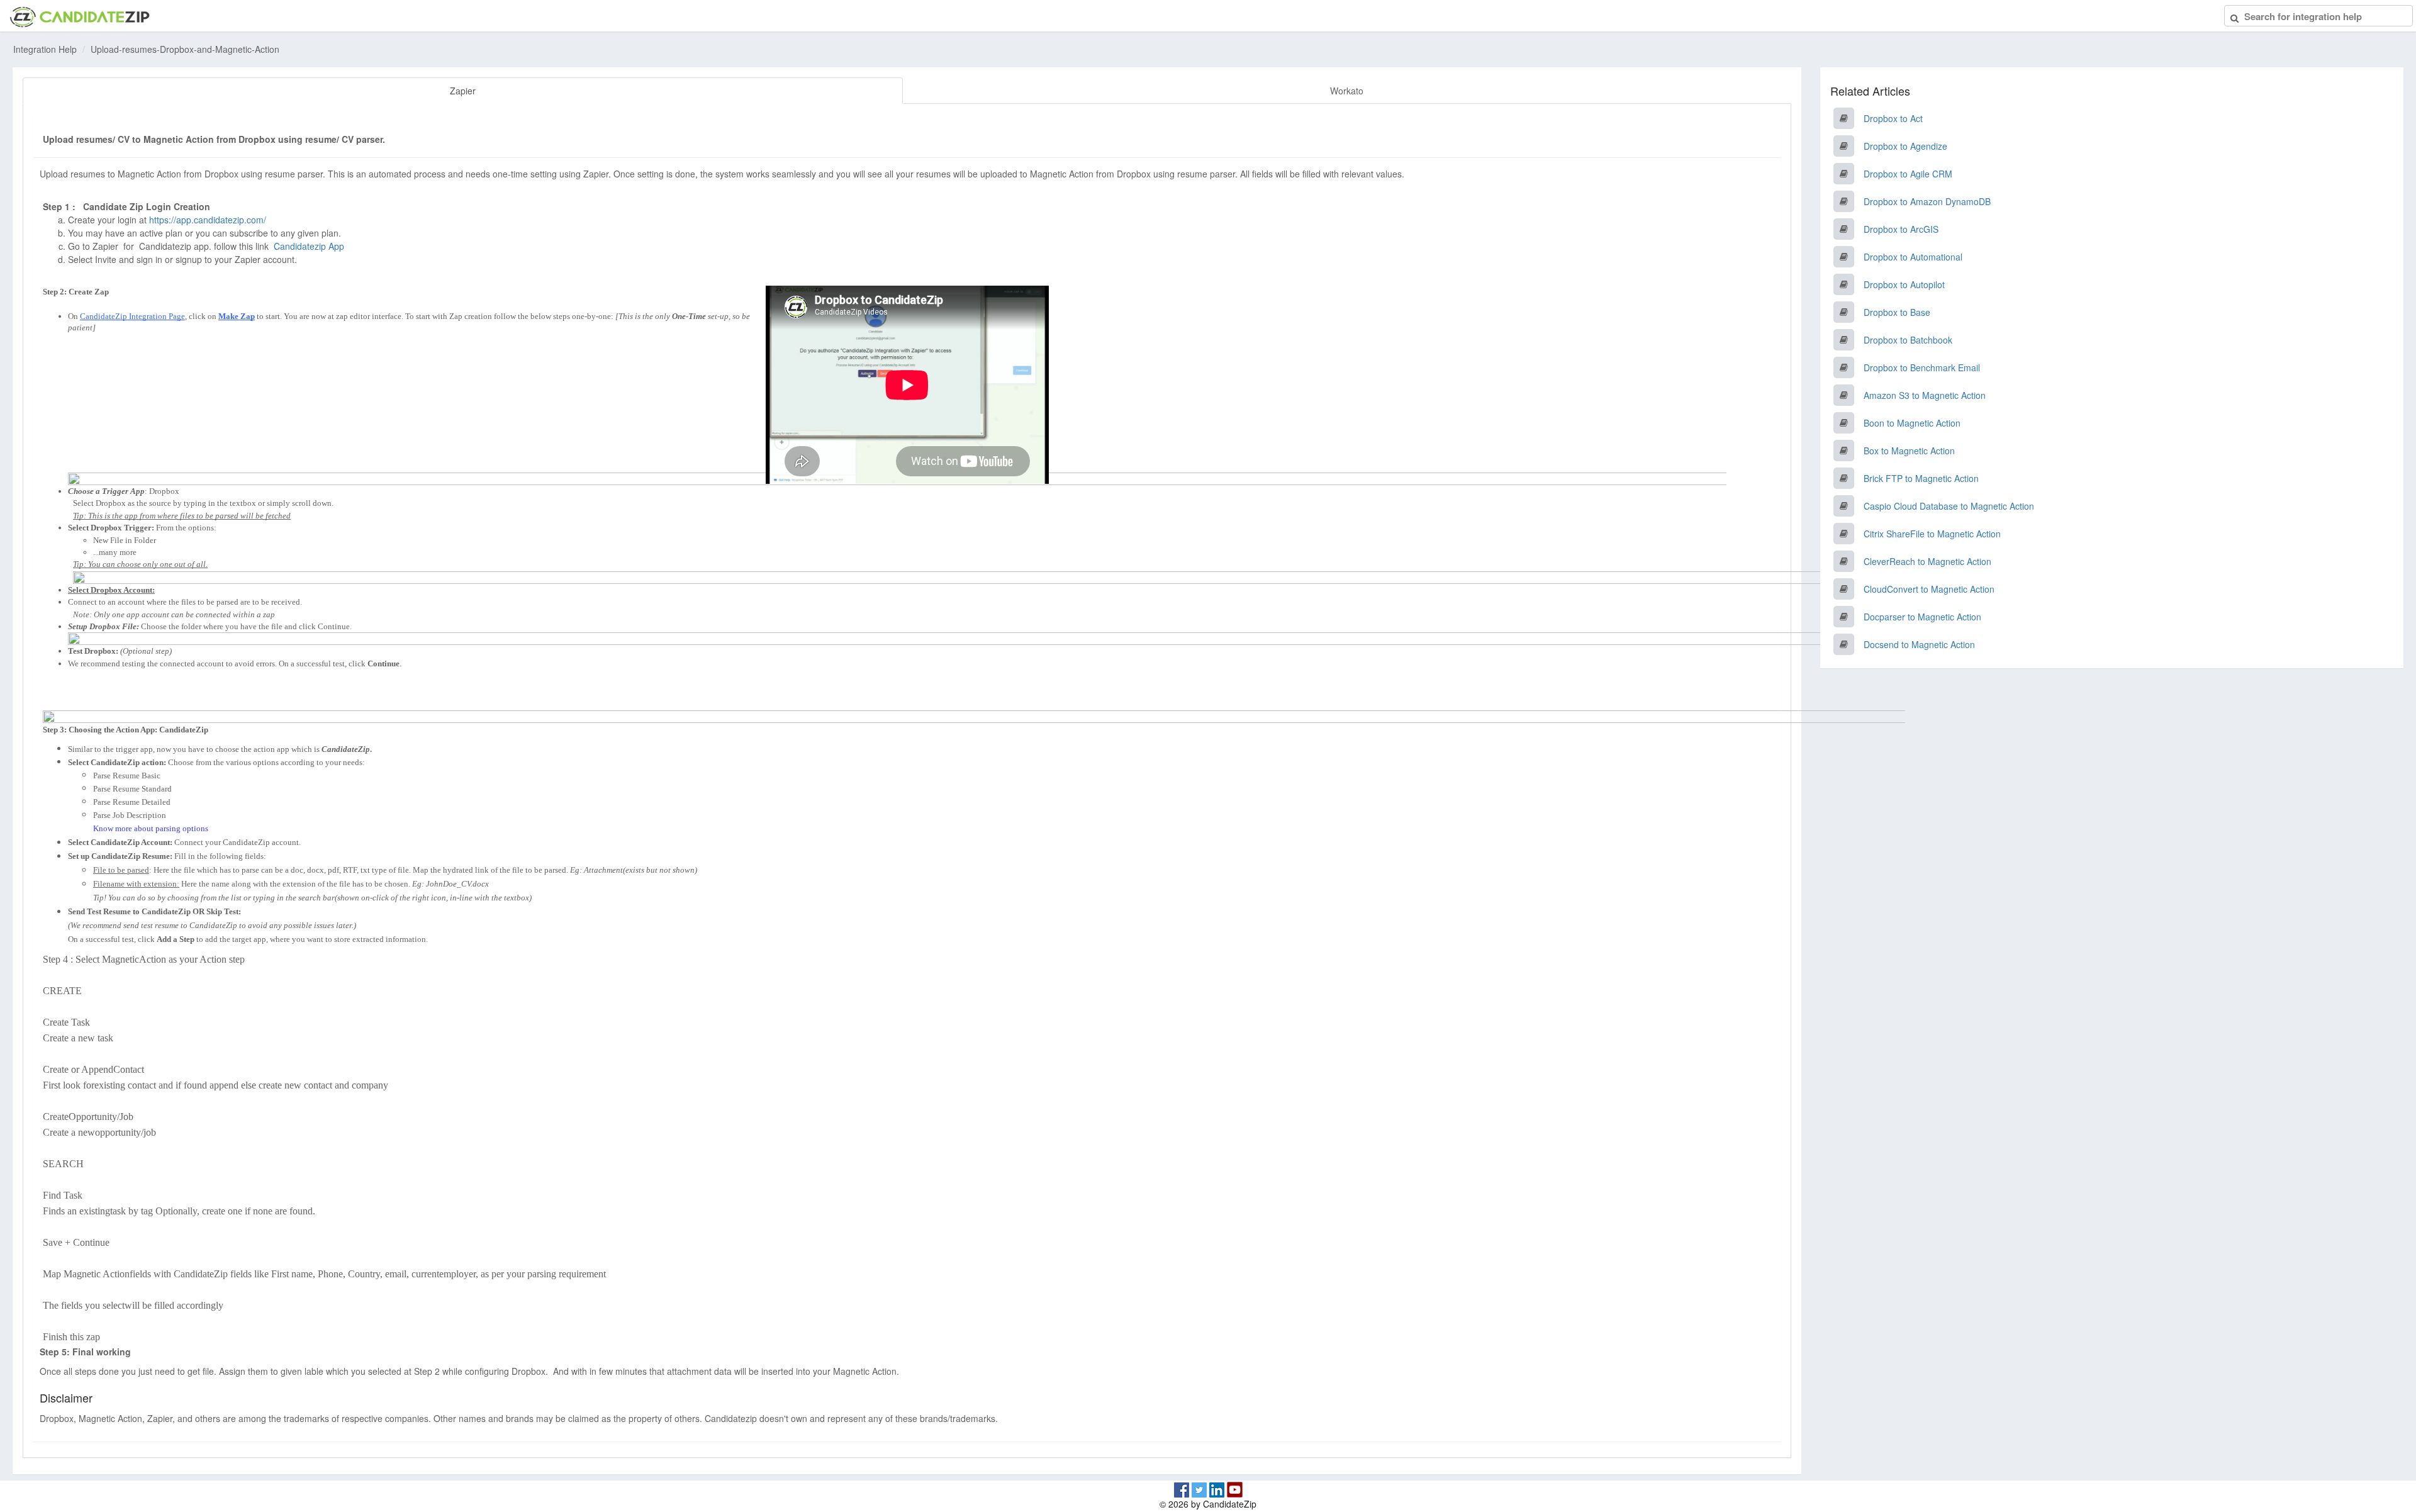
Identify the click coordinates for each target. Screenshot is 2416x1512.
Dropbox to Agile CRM (1908, 174)
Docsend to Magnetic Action (1919, 644)
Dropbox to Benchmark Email (1922, 367)
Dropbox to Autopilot (1904, 284)
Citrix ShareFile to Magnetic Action (1932, 534)
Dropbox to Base (1897, 312)
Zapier (463, 91)
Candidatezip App (310, 246)
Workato (1347, 91)
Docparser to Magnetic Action (1922, 617)
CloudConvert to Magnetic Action (1929, 589)
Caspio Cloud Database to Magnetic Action (1949, 506)
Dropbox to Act (1893, 118)
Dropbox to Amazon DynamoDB (1927, 201)
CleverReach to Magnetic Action (1927, 561)
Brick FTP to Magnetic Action (1921, 478)
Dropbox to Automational (1913, 257)
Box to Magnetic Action (1909, 451)
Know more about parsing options (151, 828)
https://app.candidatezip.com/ (208, 220)
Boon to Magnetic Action (1912, 423)
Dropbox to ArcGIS (1901, 229)
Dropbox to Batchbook (1908, 340)
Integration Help (45, 49)
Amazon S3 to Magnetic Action (1925, 395)
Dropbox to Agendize (1905, 146)
